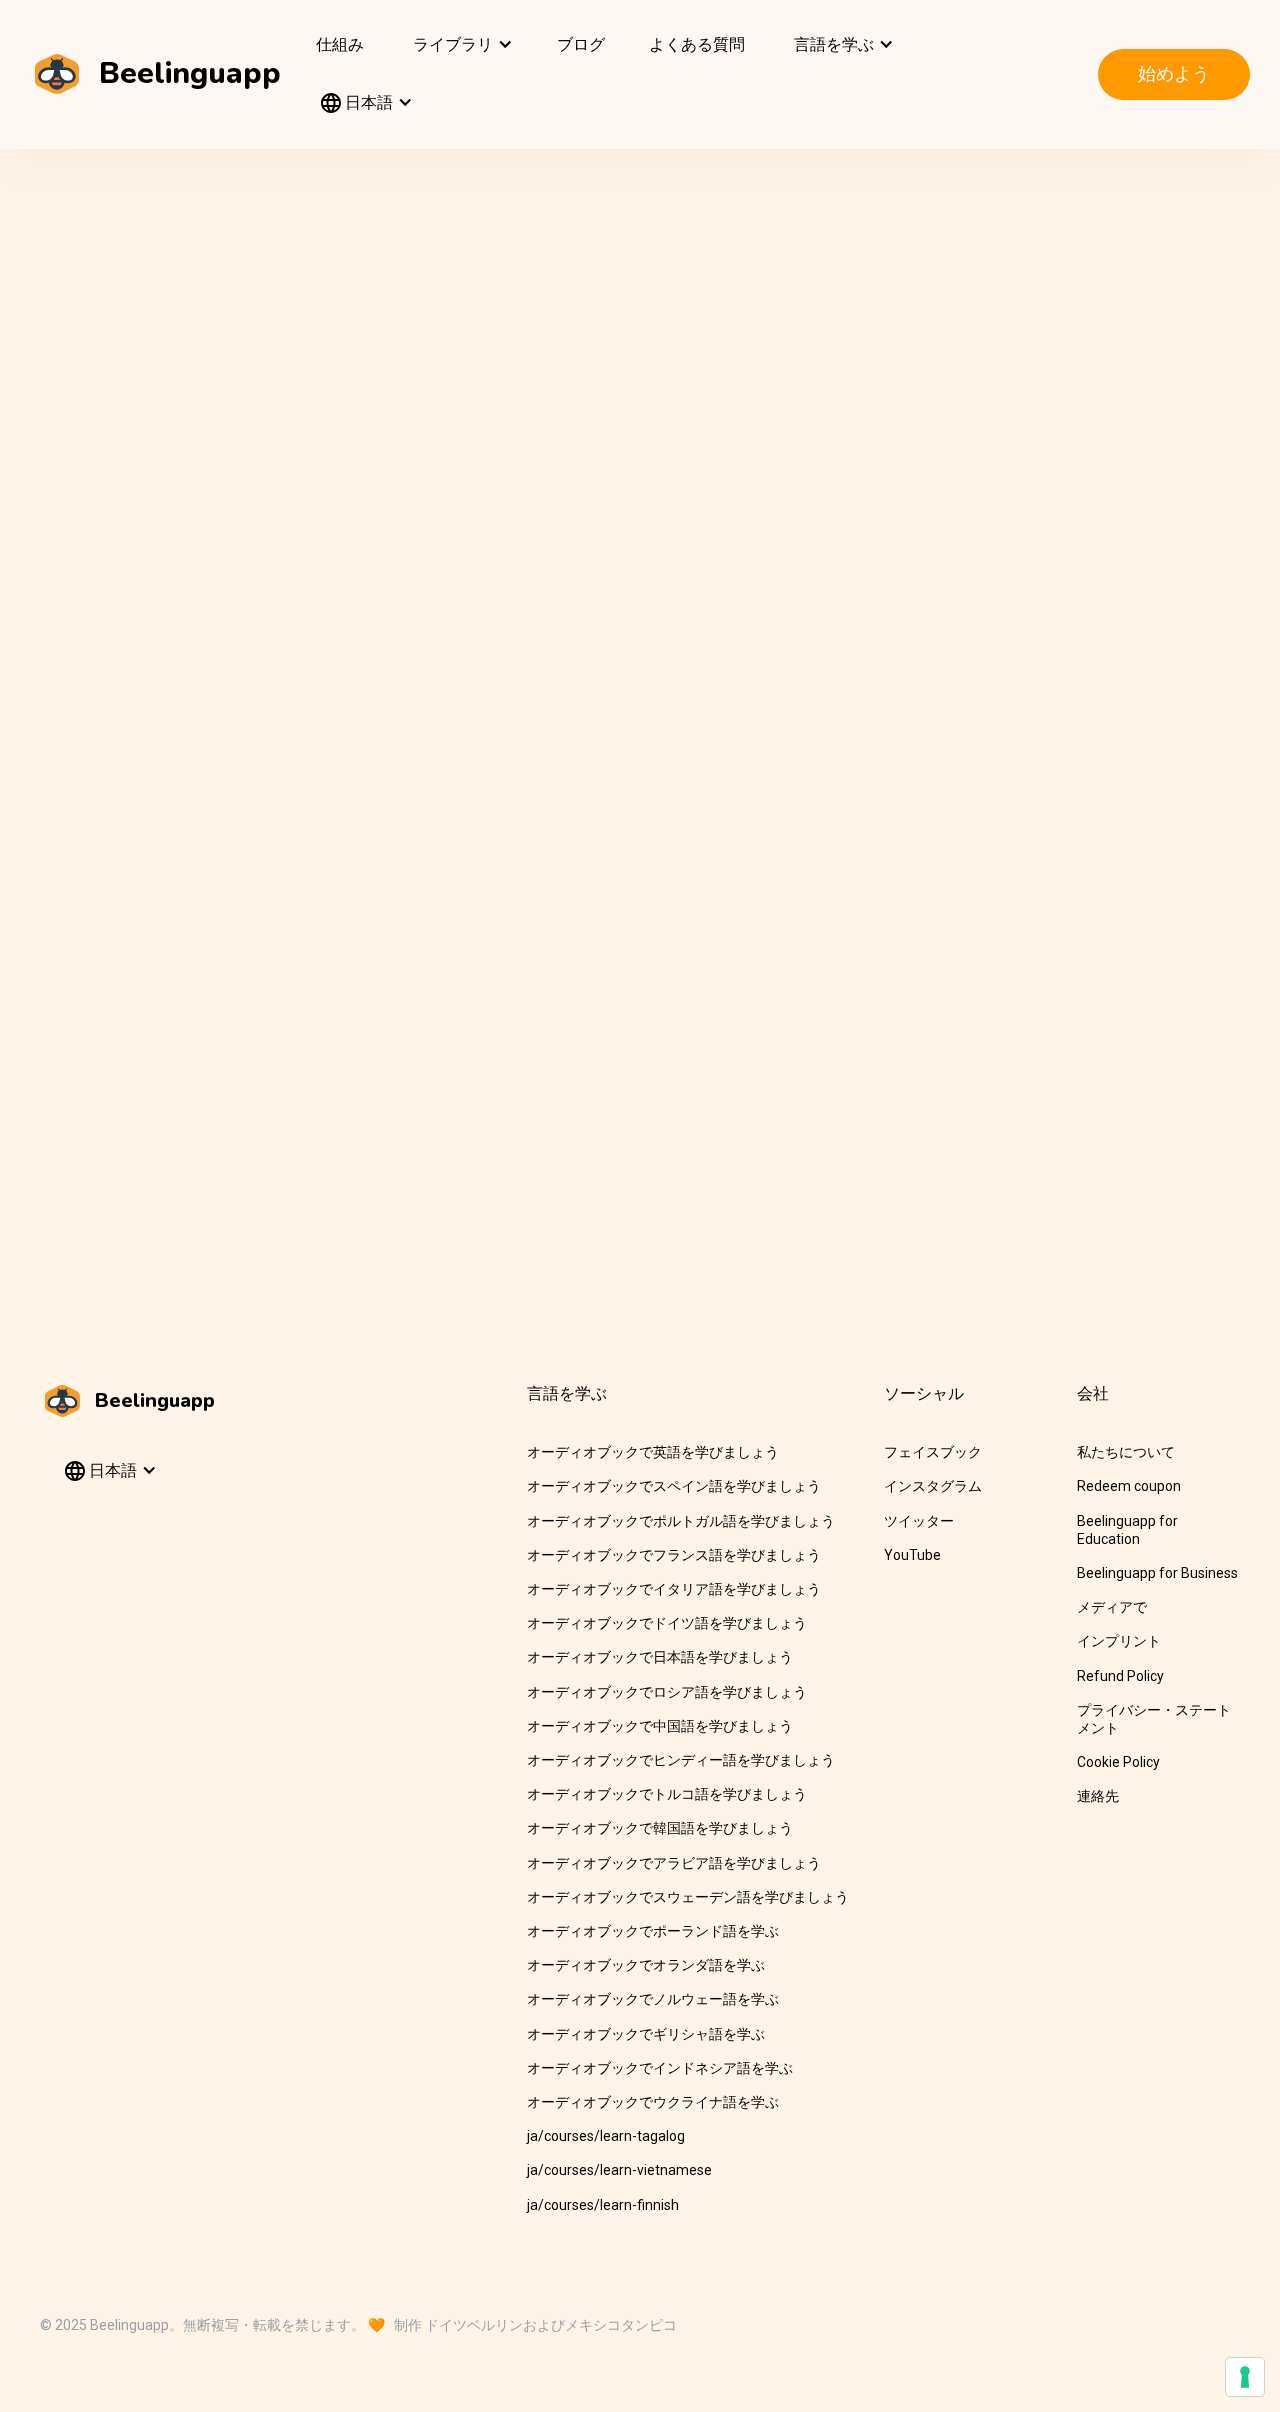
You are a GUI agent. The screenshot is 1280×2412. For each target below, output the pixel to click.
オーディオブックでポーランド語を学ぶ (653, 1931)
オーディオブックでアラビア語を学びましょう (674, 1863)
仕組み (340, 44)
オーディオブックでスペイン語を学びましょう (674, 1486)
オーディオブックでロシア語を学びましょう (667, 1692)
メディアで (1112, 1607)
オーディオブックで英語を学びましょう (653, 1452)
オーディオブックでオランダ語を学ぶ (646, 1965)
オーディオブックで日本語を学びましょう (660, 1657)
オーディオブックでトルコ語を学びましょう (667, 1794)
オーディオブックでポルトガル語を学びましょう (681, 1521)
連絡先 (1098, 1796)
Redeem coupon (1129, 1486)
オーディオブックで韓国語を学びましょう (660, 1828)
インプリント (1119, 1641)
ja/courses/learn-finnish (603, 2205)
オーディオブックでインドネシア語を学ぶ (660, 2068)
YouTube (912, 1555)
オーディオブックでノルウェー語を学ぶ (653, 1999)
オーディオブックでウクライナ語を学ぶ (653, 2102)
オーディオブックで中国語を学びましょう (660, 1726)
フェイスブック (933, 1452)
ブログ (581, 44)
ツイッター (919, 1521)
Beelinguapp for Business (1157, 1573)
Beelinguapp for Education (1127, 1530)
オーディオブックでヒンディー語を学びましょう (681, 1760)
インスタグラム (933, 1486)
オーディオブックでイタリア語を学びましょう (674, 1589)
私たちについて (1126, 1452)
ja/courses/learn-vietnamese (619, 2170)
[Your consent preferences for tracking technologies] (1245, 2377)
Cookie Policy (1118, 1762)
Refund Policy (1120, 1676)
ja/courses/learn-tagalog (606, 2136)
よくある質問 (697, 44)
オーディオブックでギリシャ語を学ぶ (646, 2034)
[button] (460, 45)
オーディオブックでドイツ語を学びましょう (667, 1623)
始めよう (1174, 73)
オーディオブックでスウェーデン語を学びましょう (688, 1897)
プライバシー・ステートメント (1154, 1719)
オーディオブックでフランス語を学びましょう (674, 1555)
